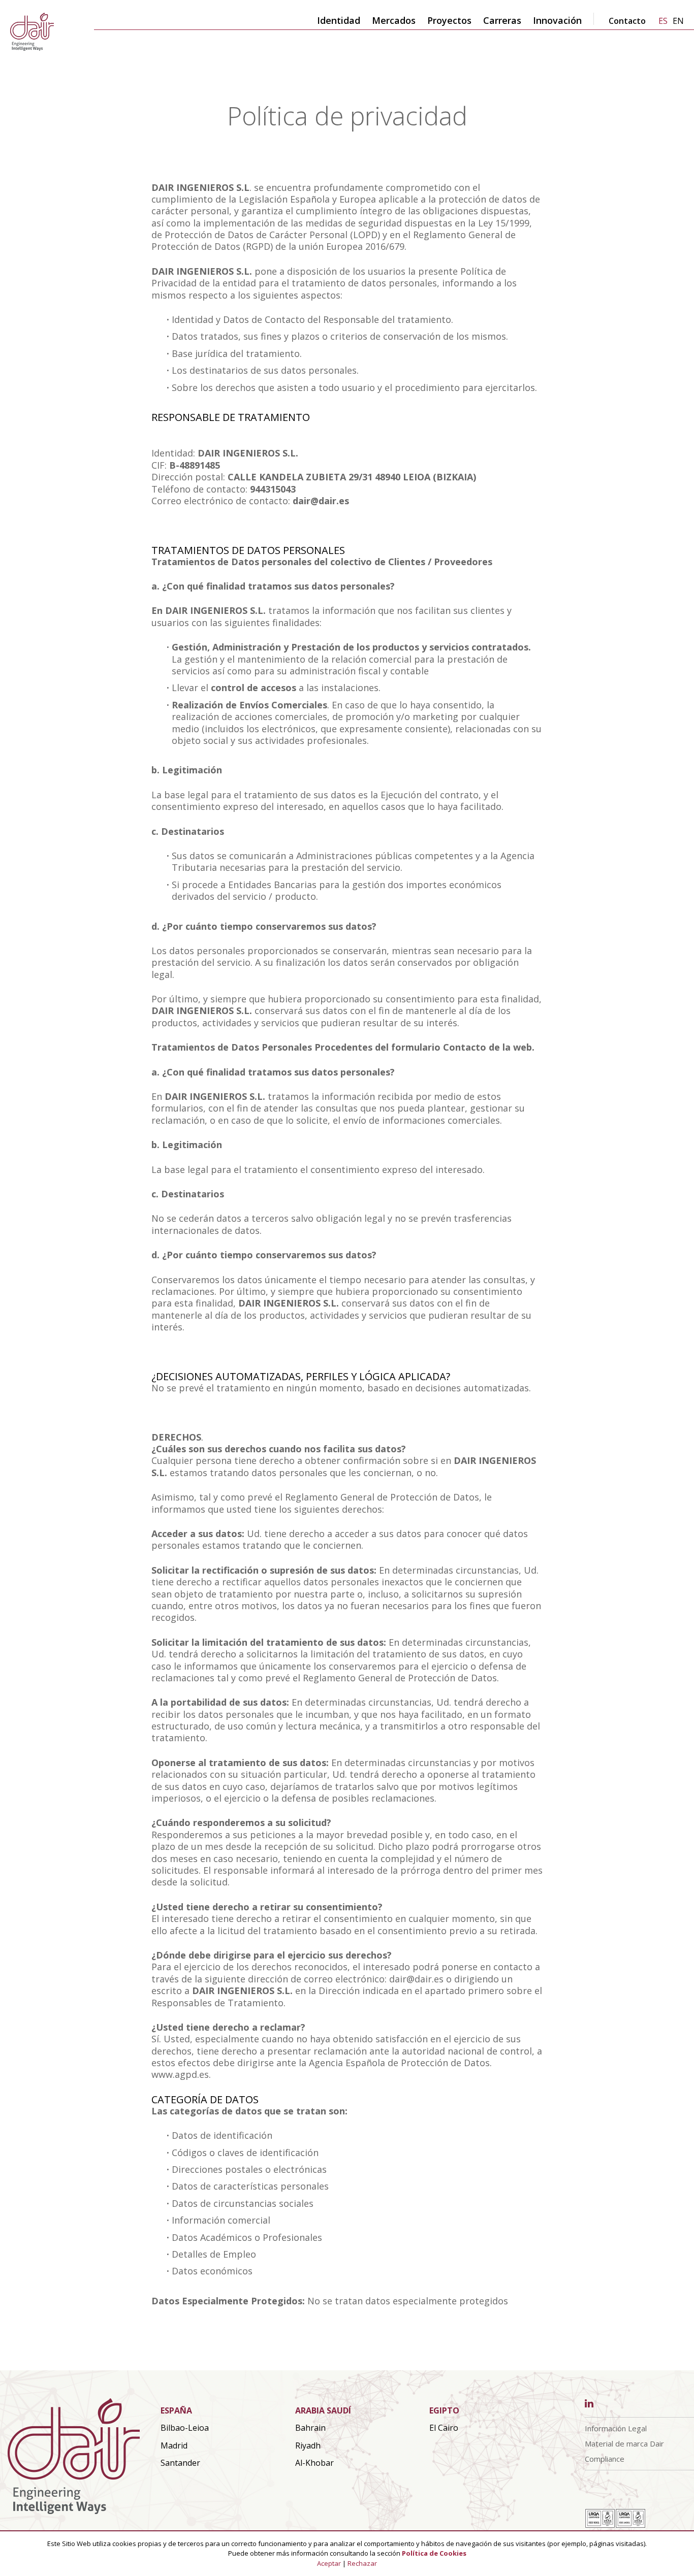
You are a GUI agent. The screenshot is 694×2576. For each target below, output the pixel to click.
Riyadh (308, 2445)
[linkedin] (589, 2404)
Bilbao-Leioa (185, 2428)
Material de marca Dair (624, 2443)
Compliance (605, 2459)
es (663, 21)
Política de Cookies (434, 2553)
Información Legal (616, 2428)
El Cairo (444, 2428)
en (678, 21)
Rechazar (362, 2563)
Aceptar (329, 2563)
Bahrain (310, 2428)
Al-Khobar (314, 2463)
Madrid (174, 2445)
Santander (180, 2463)
